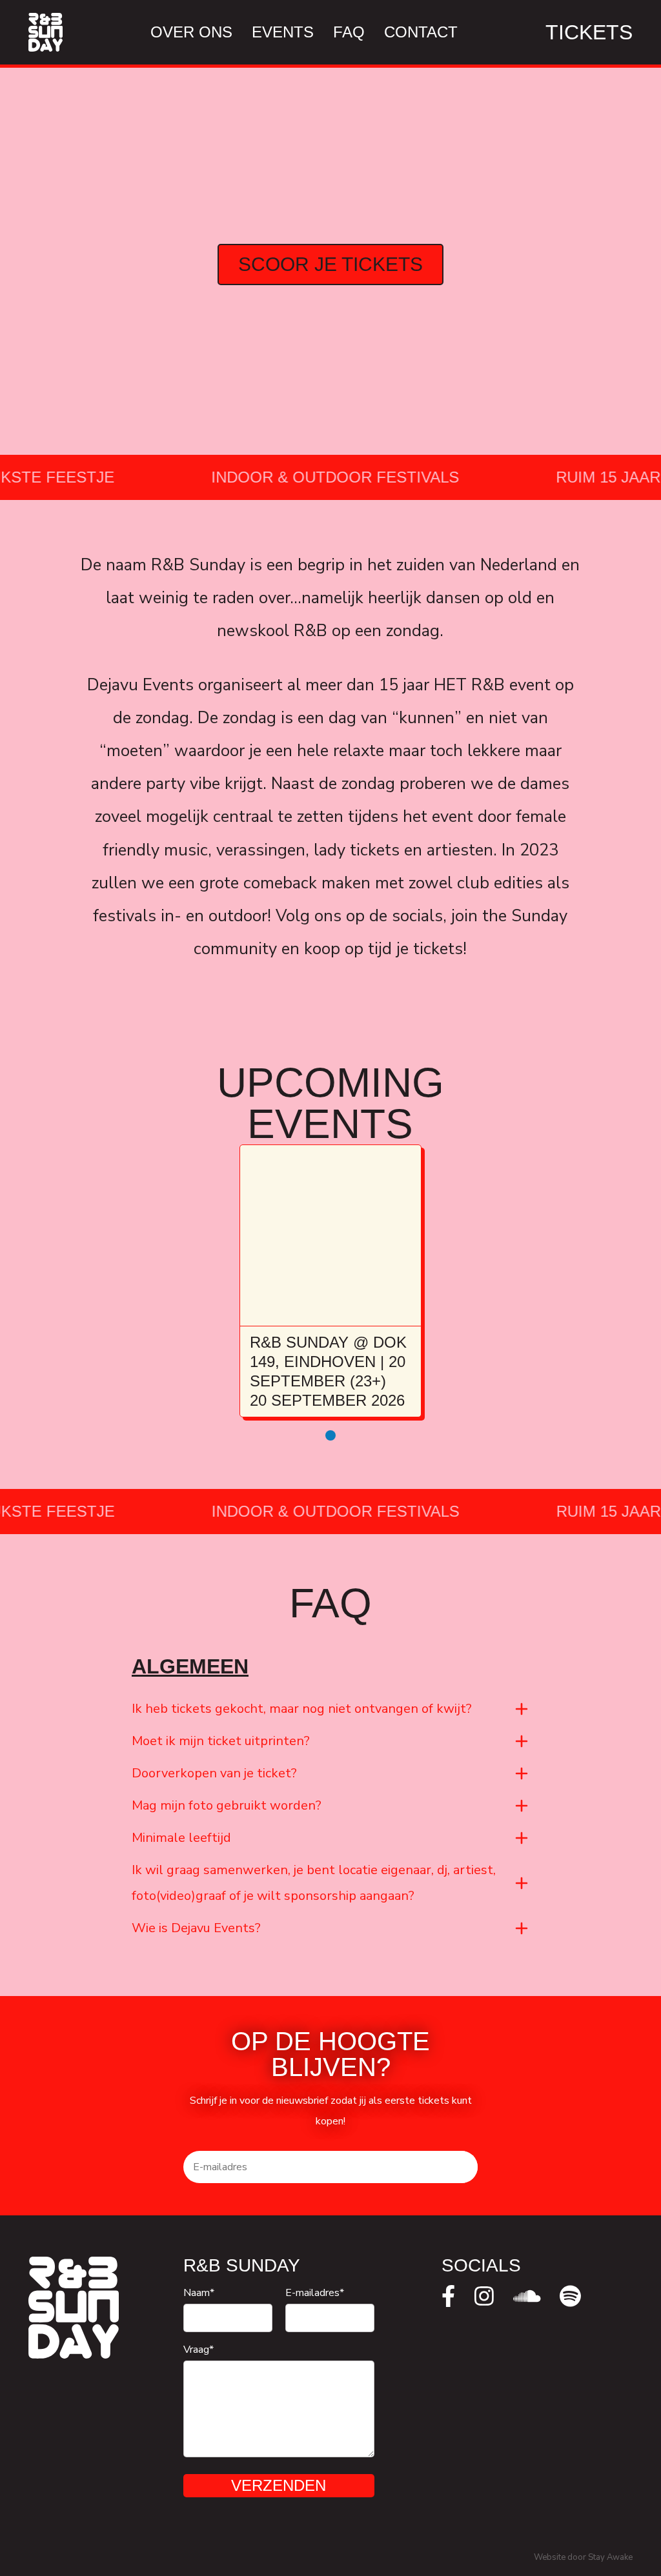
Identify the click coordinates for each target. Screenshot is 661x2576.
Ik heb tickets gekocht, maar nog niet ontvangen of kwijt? (302, 1709)
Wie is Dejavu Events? (196, 1928)
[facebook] (448, 2296)
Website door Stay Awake (583, 2557)
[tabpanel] (330, 1281)
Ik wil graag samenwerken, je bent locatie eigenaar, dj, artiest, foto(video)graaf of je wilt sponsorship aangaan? (314, 1883)
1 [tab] (330, 1435)
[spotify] (570, 2296)
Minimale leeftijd (181, 1838)
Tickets (589, 32)
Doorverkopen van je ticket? (214, 1773)
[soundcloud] (527, 2296)
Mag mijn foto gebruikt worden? (227, 1805)
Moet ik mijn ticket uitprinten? (221, 1741)
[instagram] (484, 2296)
